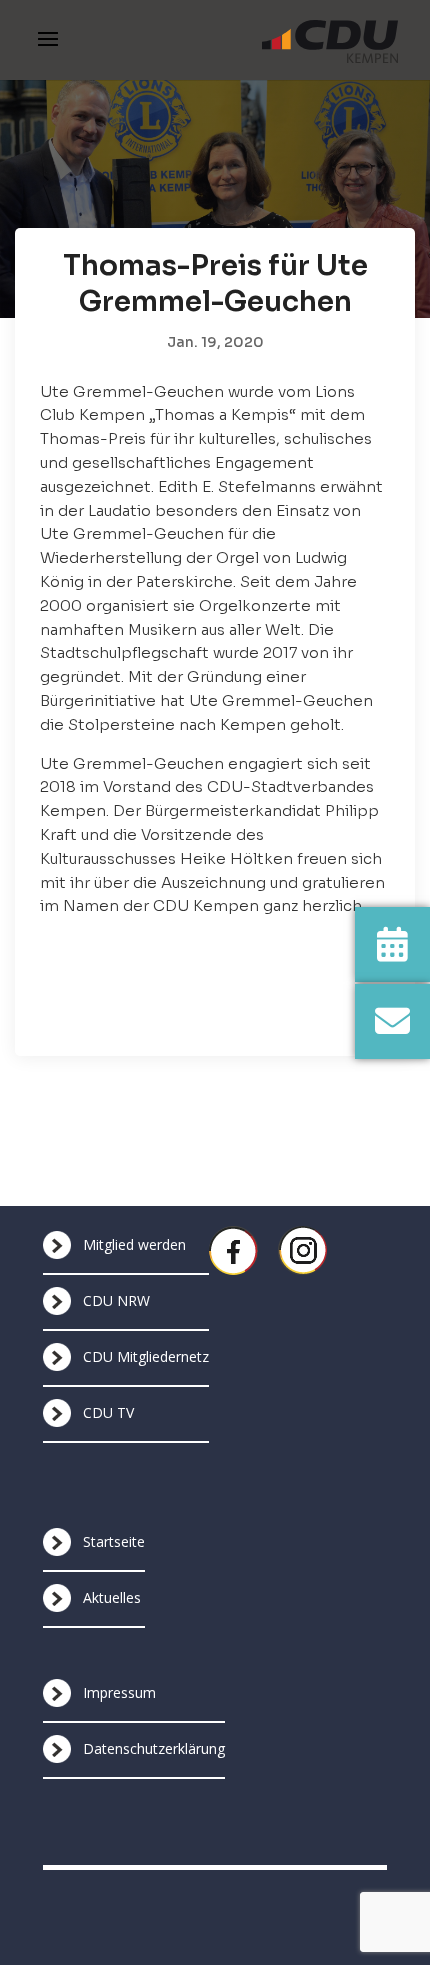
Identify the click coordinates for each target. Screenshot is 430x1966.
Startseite (114, 1541)
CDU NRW (116, 1300)
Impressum (119, 1692)
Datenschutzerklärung (154, 1748)
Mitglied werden (134, 1244)
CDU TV (108, 1412)
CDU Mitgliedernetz (146, 1356)
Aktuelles (112, 1597)
